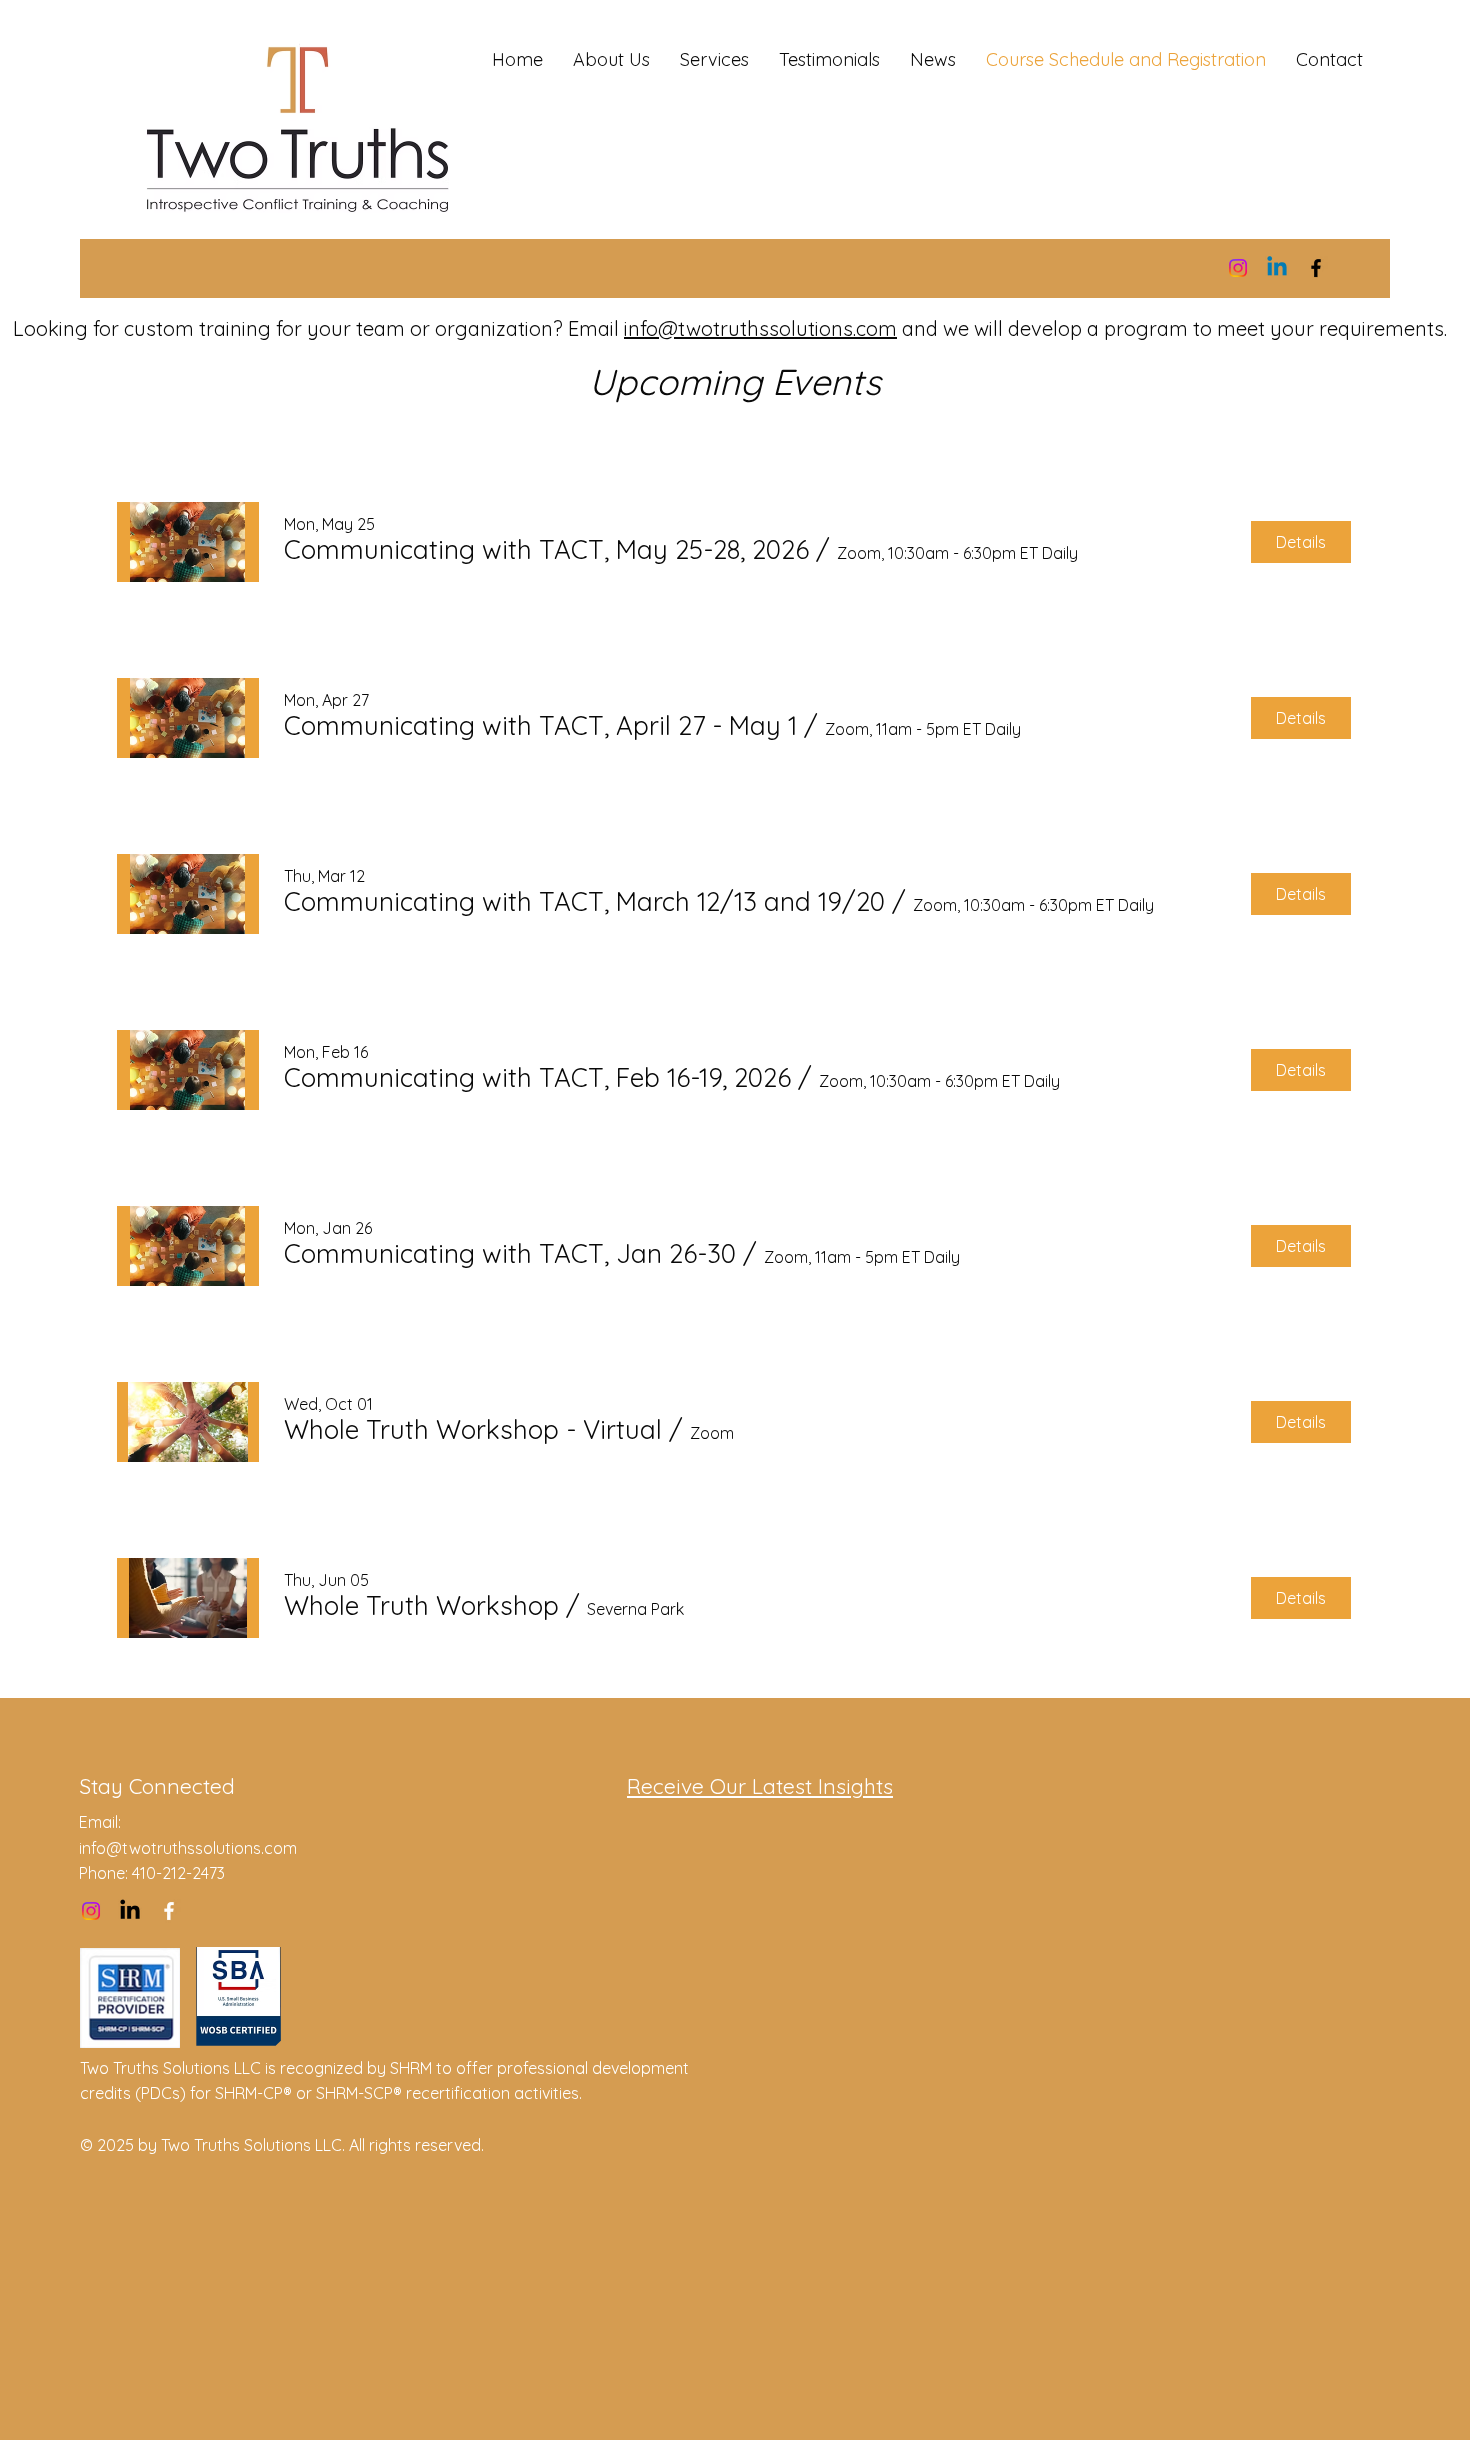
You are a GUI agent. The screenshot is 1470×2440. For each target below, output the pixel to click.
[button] (546, 550)
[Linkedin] (1277, 268)
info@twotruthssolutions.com (760, 328)
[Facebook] (1316, 268)
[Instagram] (1238, 268)
